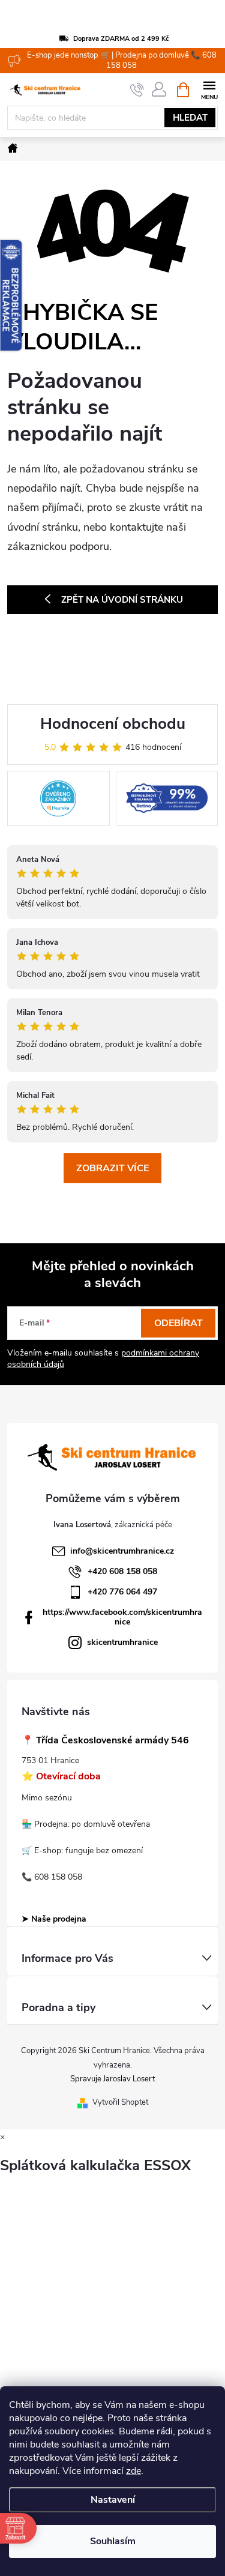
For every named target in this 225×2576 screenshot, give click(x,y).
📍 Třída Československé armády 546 (105, 1741)
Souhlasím (113, 2541)
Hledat (190, 118)
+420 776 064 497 (122, 1592)
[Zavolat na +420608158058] (137, 90)
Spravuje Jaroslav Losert (112, 2079)
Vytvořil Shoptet (120, 2102)
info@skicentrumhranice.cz (122, 1551)
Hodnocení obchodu (113, 724)
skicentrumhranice (122, 1642)
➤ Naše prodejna (54, 1919)
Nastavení (113, 2500)
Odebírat (178, 1323)
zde (133, 2471)
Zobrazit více (112, 1168)
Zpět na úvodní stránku (122, 600)
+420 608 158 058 (122, 1571)
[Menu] (209, 89)
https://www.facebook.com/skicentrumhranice (122, 1617)
